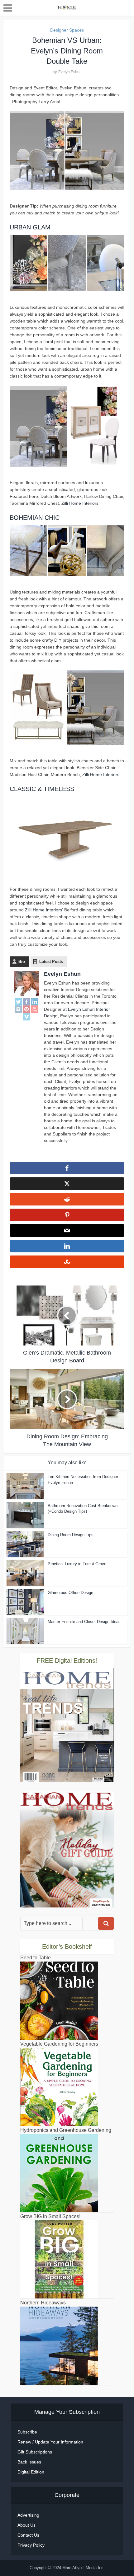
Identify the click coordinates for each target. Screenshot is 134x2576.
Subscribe (27, 2432)
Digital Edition (31, 2472)
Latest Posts (51, 962)
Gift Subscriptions (35, 2452)
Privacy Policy (31, 2545)
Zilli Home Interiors (80, 503)
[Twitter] (18, 1001)
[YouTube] (35, 1009)
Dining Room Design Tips (71, 1535)
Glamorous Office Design (70, 1593)
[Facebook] (26, 1001)
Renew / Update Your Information (50, 2442)
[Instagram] (18, 1009)
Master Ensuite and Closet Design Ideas (84, 1622)
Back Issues (29, 2462)
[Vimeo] (26, 1017)
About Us (26, 2525)
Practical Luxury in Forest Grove (77, 1564)
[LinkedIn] (35, 1001)
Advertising (28, 2515)
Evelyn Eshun (70, 72)
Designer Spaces (67, 30)
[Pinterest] (26, 1009)
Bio (22, 962)
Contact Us (28, 2535)
